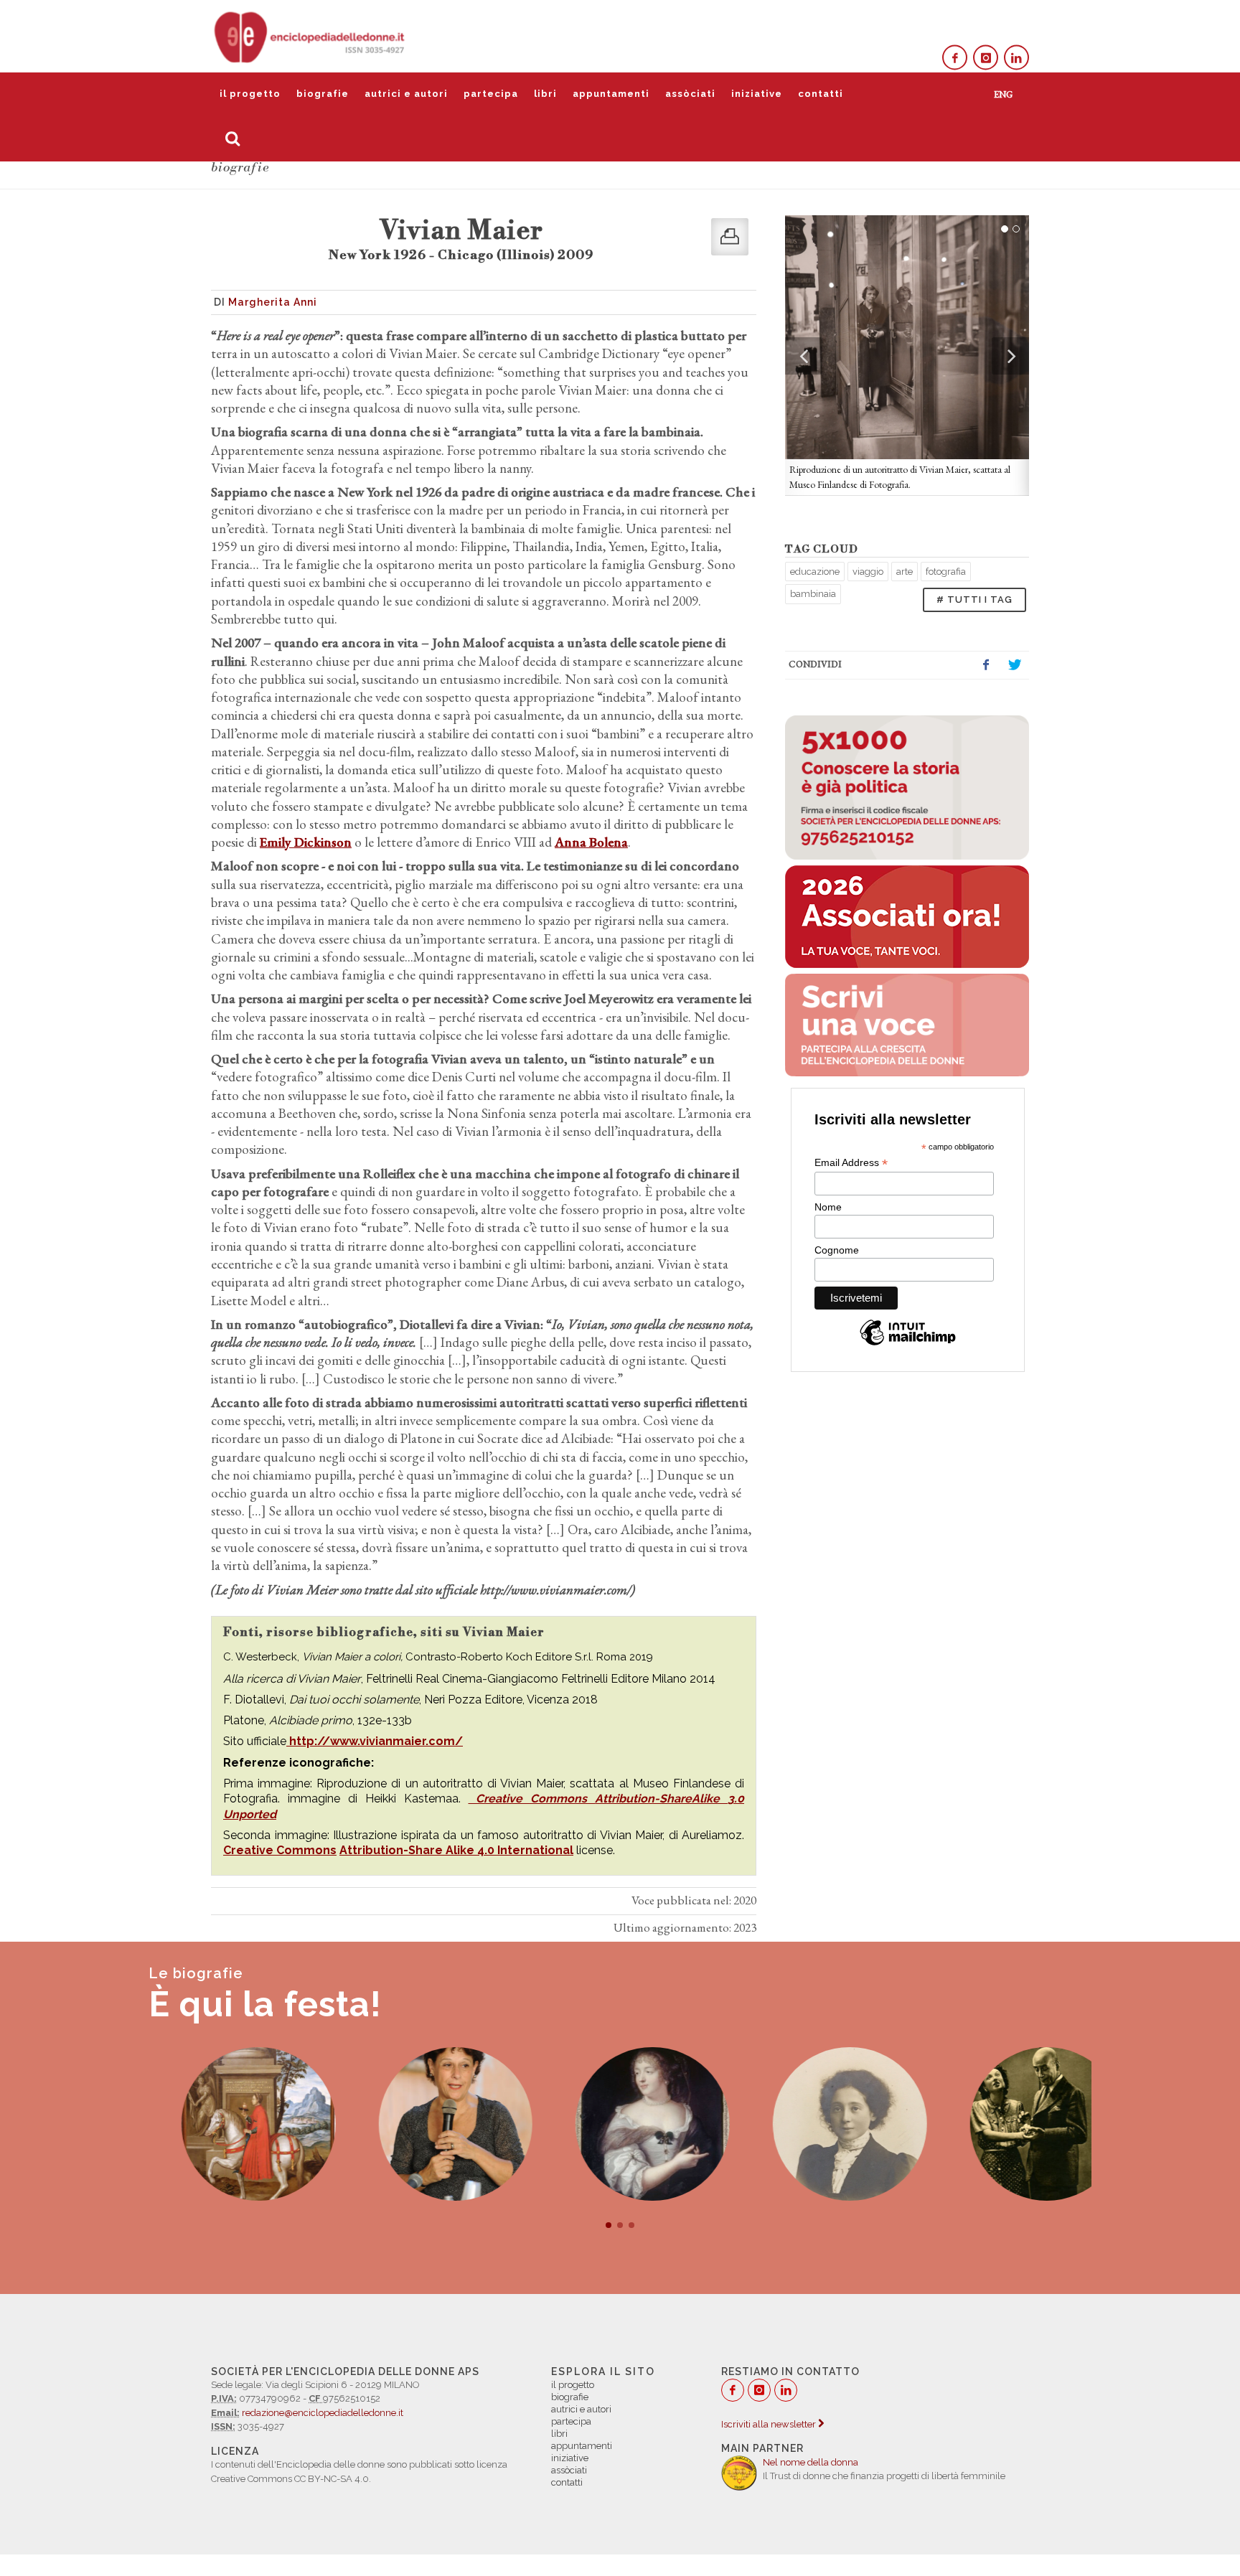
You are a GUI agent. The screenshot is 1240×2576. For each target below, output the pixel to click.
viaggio (868, 572)
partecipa (491, 94)
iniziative (757, 94)
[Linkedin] (1016, 58)
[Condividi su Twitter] (1015, 665)
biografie (323, 94)
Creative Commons (531, 1799)
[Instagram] (986, 58)
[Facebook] (955, 58)
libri (545, 94)
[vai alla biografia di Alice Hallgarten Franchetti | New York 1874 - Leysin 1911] (817, 2124)
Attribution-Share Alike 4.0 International (456, 1850)
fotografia (946, 572)
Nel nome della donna (811, 2462)
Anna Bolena (591, 842)
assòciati (690, 94)
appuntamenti (611, 94)
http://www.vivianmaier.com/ (375, 1741)
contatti (821, 94)
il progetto (250, 94)
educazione (815, 572)
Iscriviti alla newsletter (770, 2424)
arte (905, 572)
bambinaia (813, 594)
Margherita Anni (273, 302)
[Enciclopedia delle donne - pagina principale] (311, 36)
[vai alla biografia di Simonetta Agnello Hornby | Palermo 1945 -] (423, 2124)
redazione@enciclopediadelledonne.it (323, 2413)
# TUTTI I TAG (974, 600)
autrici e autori (406, 94)
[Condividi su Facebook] (986, 665)
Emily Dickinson (306, 842)
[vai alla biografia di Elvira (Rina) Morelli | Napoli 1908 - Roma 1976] (1014, 2124)
